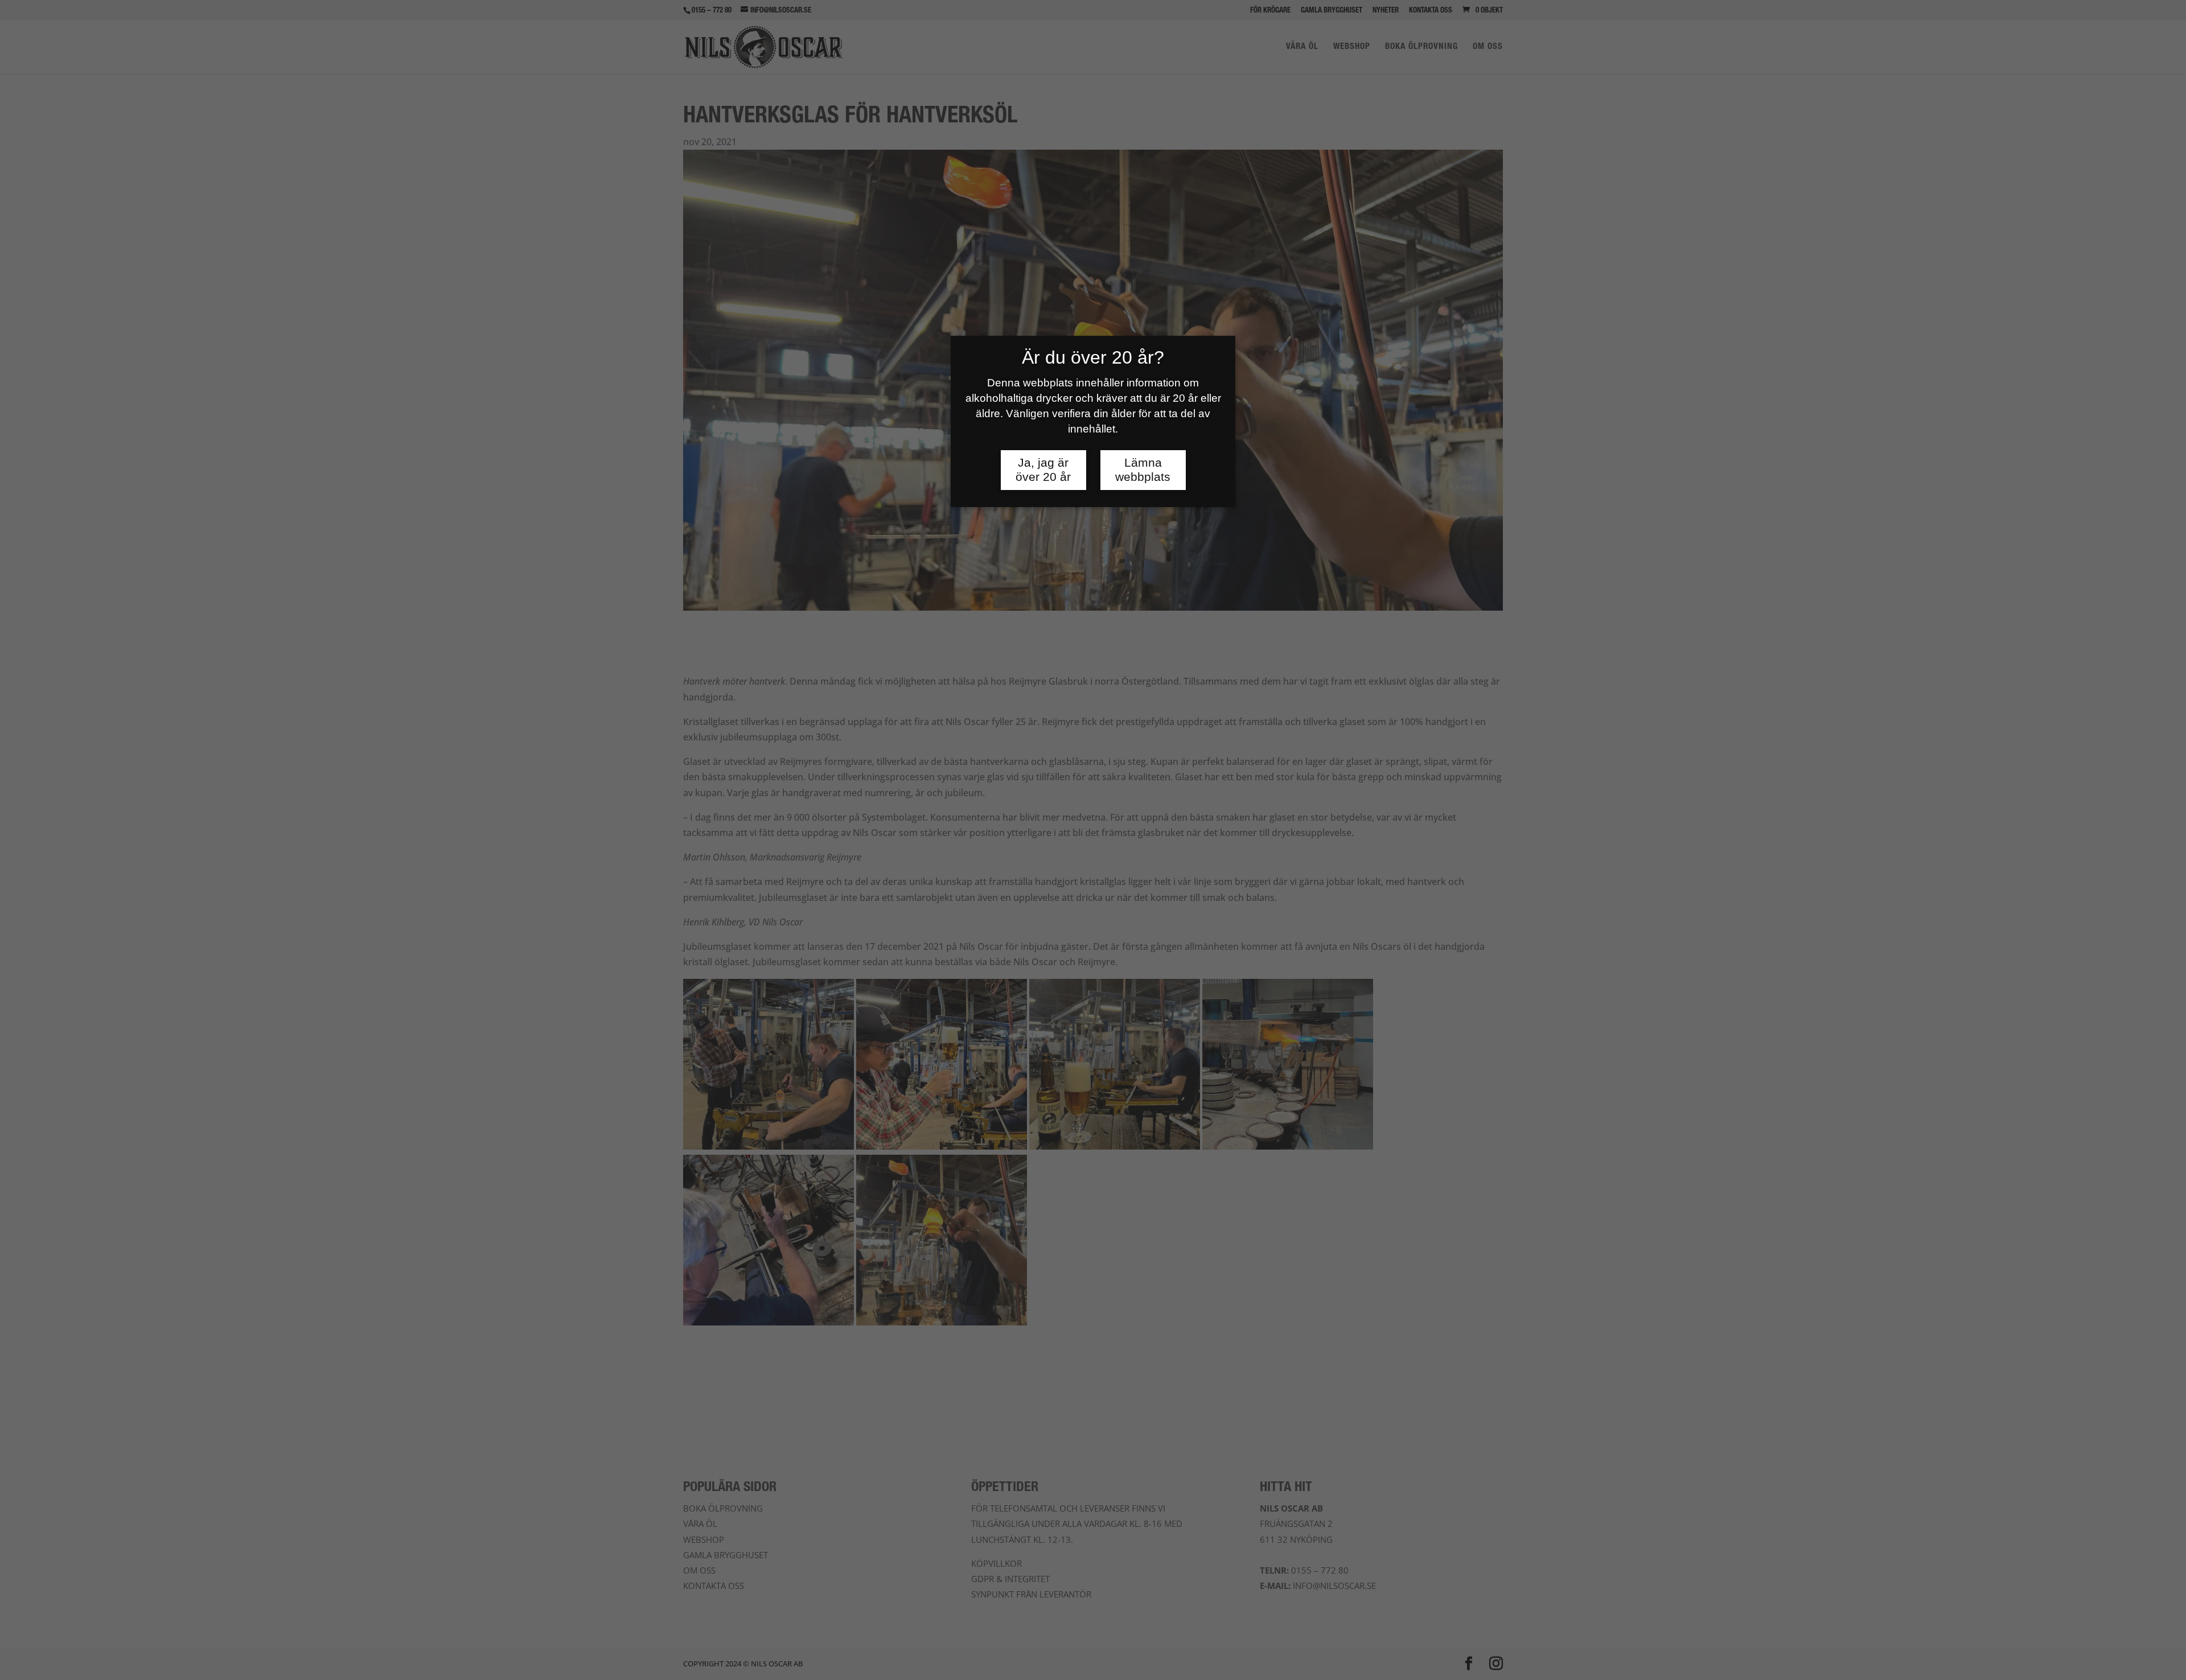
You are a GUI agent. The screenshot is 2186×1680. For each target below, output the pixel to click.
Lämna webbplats (1143, 470)
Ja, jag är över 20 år (1043, 470)
